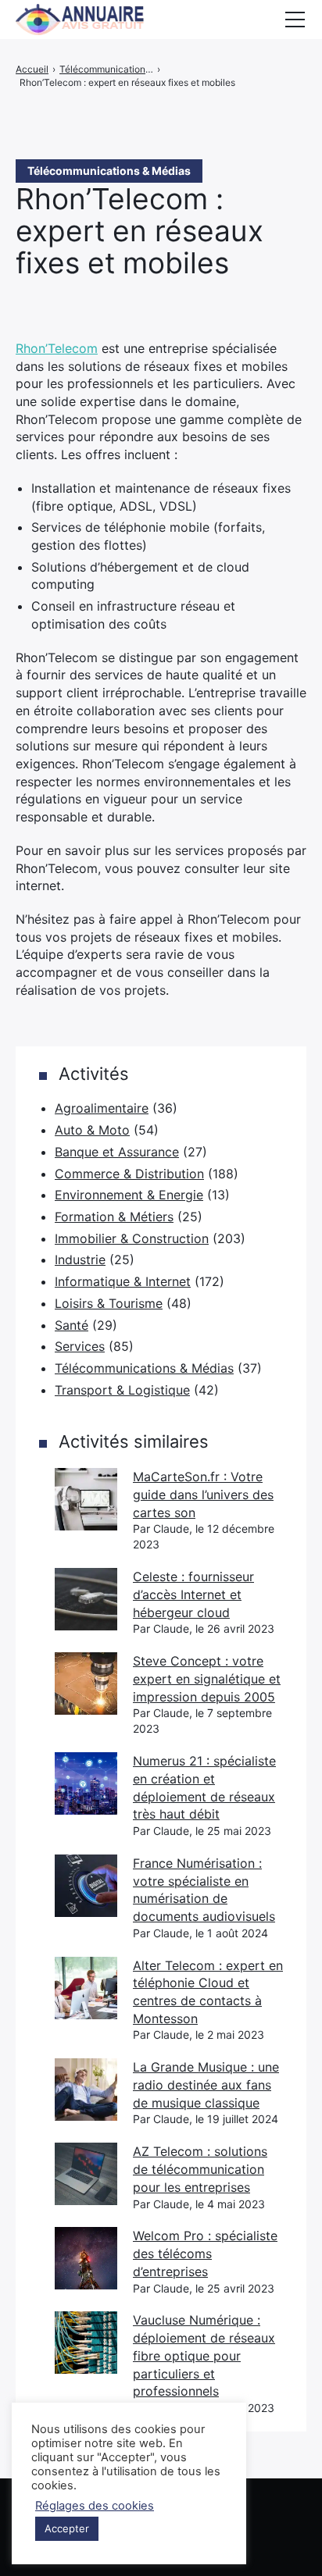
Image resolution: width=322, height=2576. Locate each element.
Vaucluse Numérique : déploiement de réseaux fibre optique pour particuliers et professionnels (204, 2355)
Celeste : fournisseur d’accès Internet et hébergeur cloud (193, 1594)
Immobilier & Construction (132, 1238)
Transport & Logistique (122, 1390)
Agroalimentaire (102, 1108)
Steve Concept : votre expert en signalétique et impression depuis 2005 (207, 1678)
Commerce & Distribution (129, 1174)
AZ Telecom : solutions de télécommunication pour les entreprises (200, 2169)
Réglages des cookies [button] (95, 2506)
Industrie (80, 1259)
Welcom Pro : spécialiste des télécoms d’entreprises (205, 2253)
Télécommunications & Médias (144, 1368)
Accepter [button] (67, 2528)
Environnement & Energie (129, 1195)
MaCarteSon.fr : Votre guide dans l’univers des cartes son (203, 1494)
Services (80, 1346)
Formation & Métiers (114, 1217)
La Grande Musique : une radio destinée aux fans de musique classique (206, 2084)
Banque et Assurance (117, 1152)
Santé (72, 1325)
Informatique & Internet (123, 1281)
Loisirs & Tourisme (109, 1303)
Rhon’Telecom (57, 348)
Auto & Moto (92, 1130)
